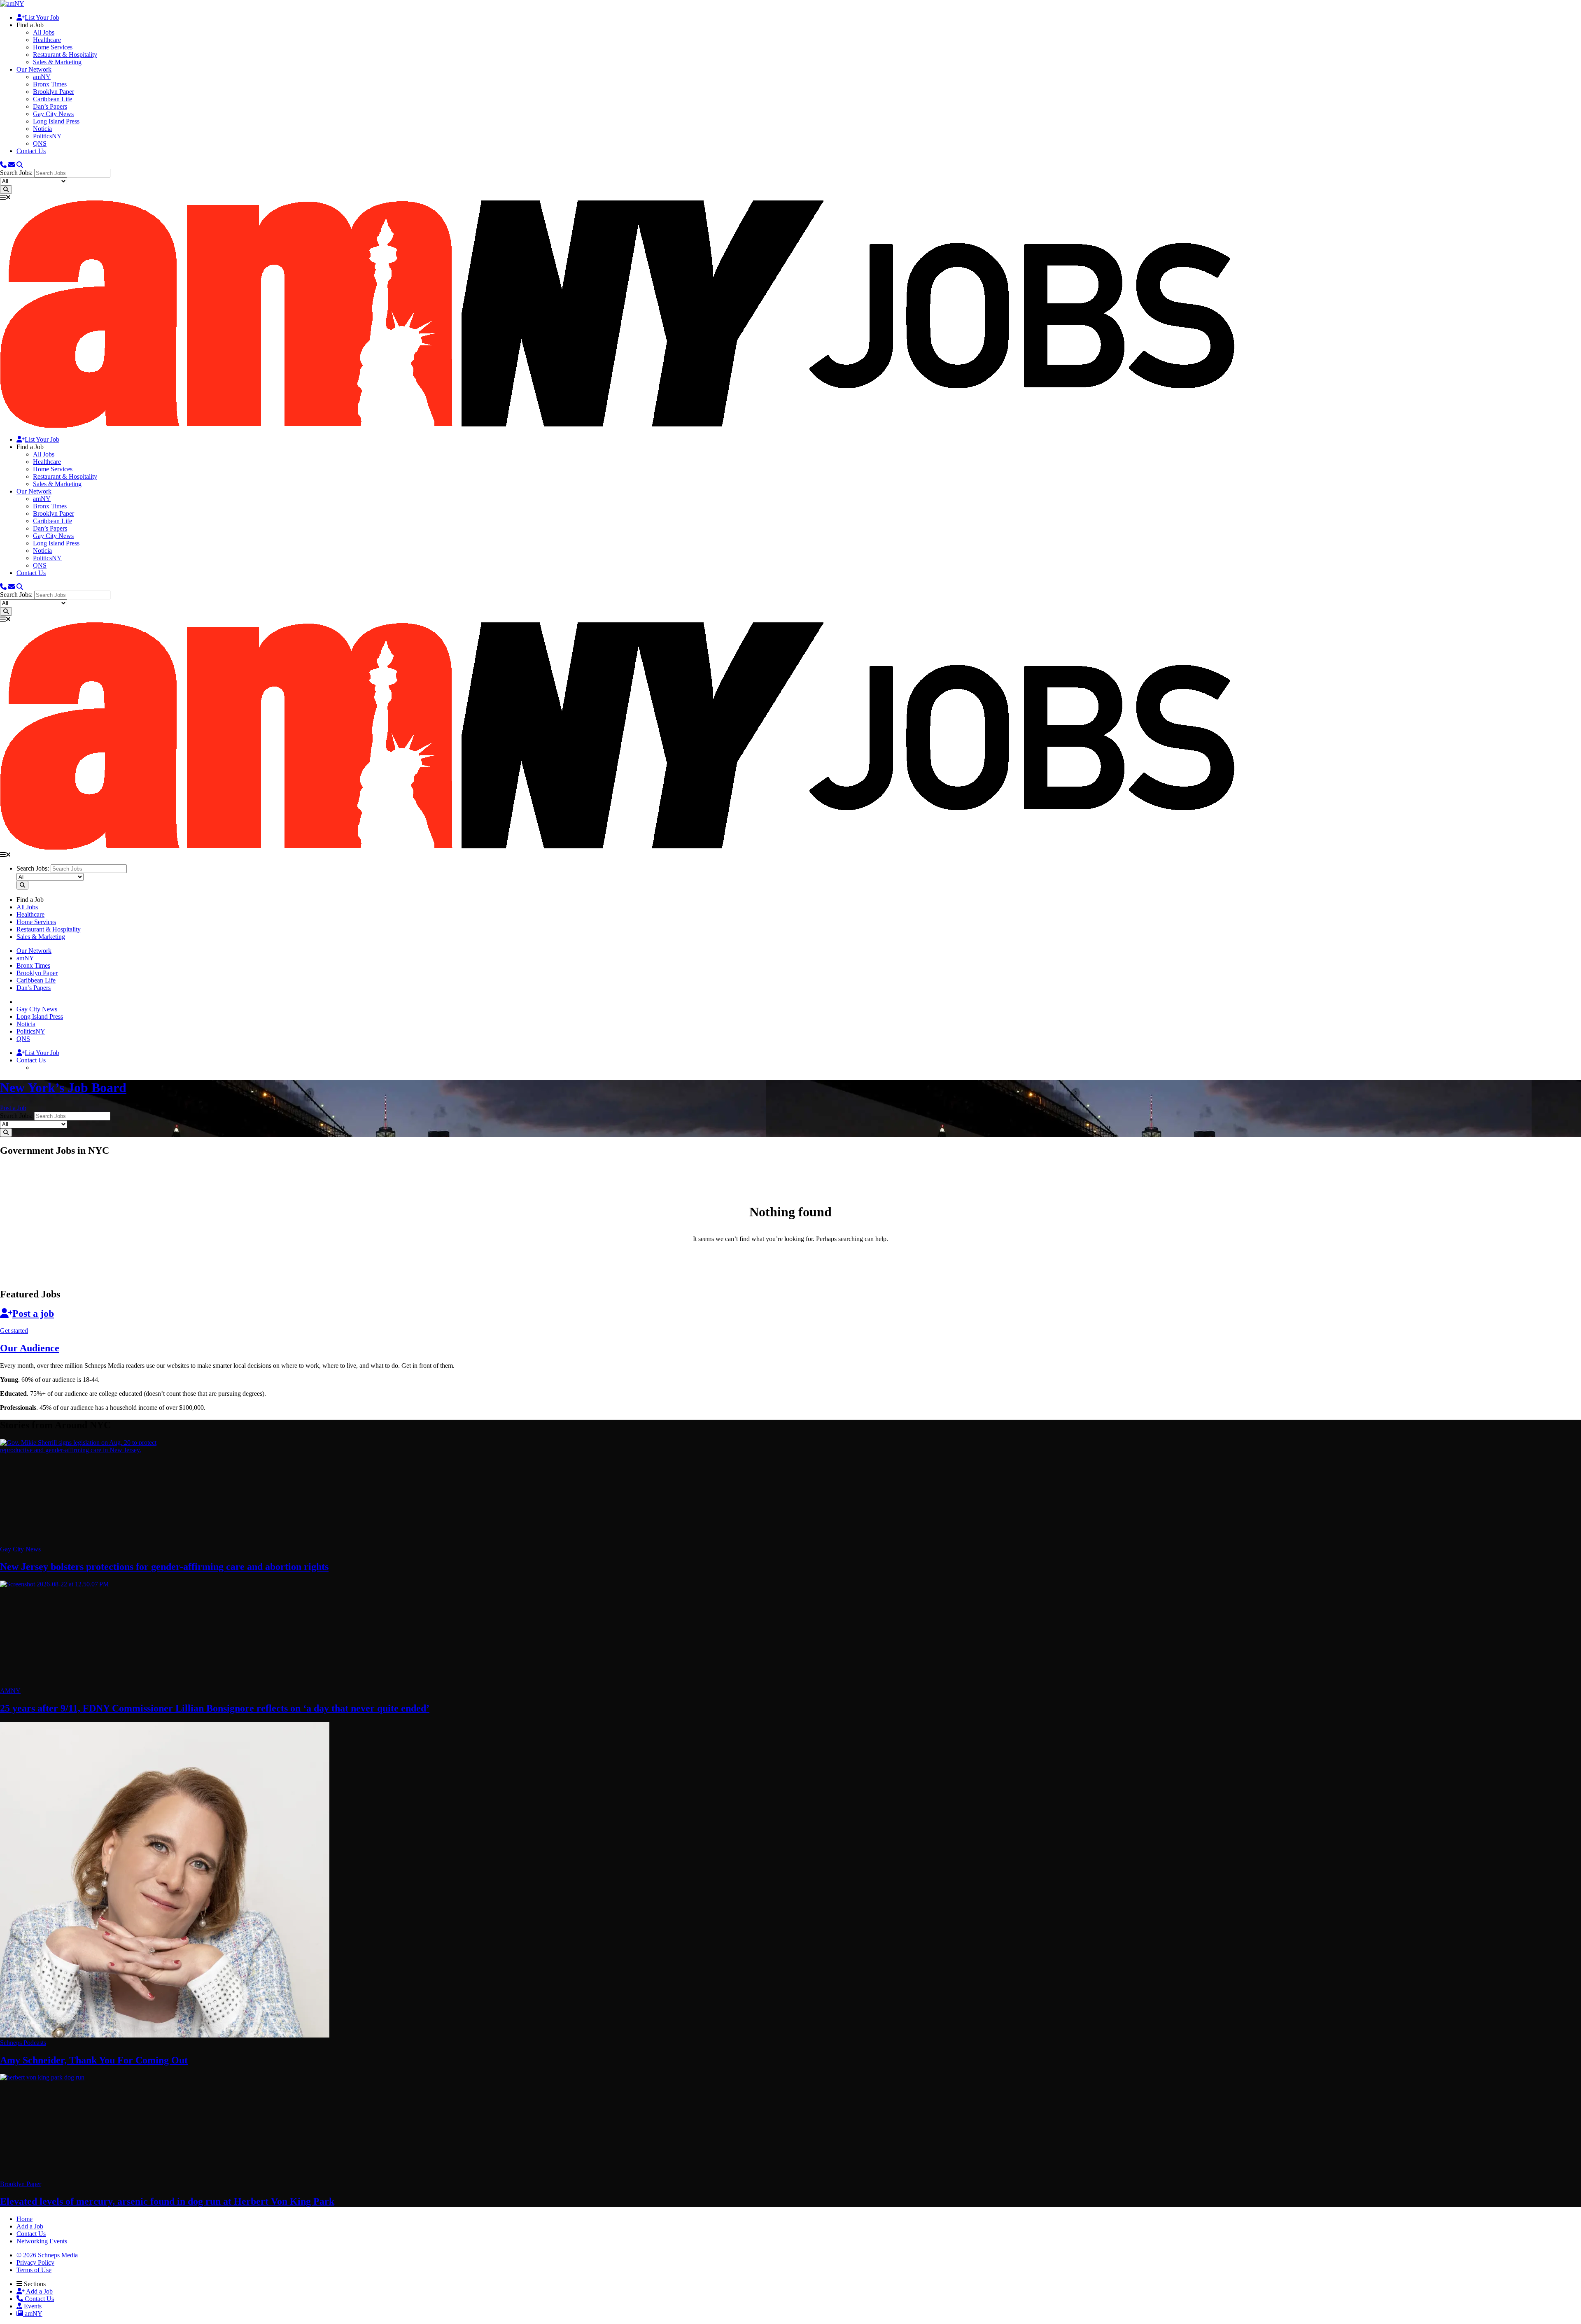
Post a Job (13, 1108)
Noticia (42, 129)
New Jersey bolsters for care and (164, 1567)
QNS (40, 143)
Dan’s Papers (50, 106)
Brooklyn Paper (54, 92)
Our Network (34, 69)
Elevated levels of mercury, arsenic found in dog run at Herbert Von (167, 2201)
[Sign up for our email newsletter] (12, 165)
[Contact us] (3, 165)
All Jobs (44, 32)
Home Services (53, 47)
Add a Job (39, 2291)
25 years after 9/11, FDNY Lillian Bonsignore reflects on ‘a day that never (215, 1708)
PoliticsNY (47, 136)
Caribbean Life (52, 99)
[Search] (20, 165)
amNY (42, 77)
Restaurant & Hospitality (65, 55)
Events (32, 2306)
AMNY (10, 1691)
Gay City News (53, 114)
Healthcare (47, 40)
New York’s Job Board (63, 1087)
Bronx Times (50, 84)
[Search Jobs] (6, 190)
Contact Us (31, 151)
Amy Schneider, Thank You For (94, 2060)
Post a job (33, 1313)
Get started (14, 1331)
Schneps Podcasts (23, 2043)
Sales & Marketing (57, 62)
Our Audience (30, 1348)
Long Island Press (56, 121)
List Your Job (42, 17)
